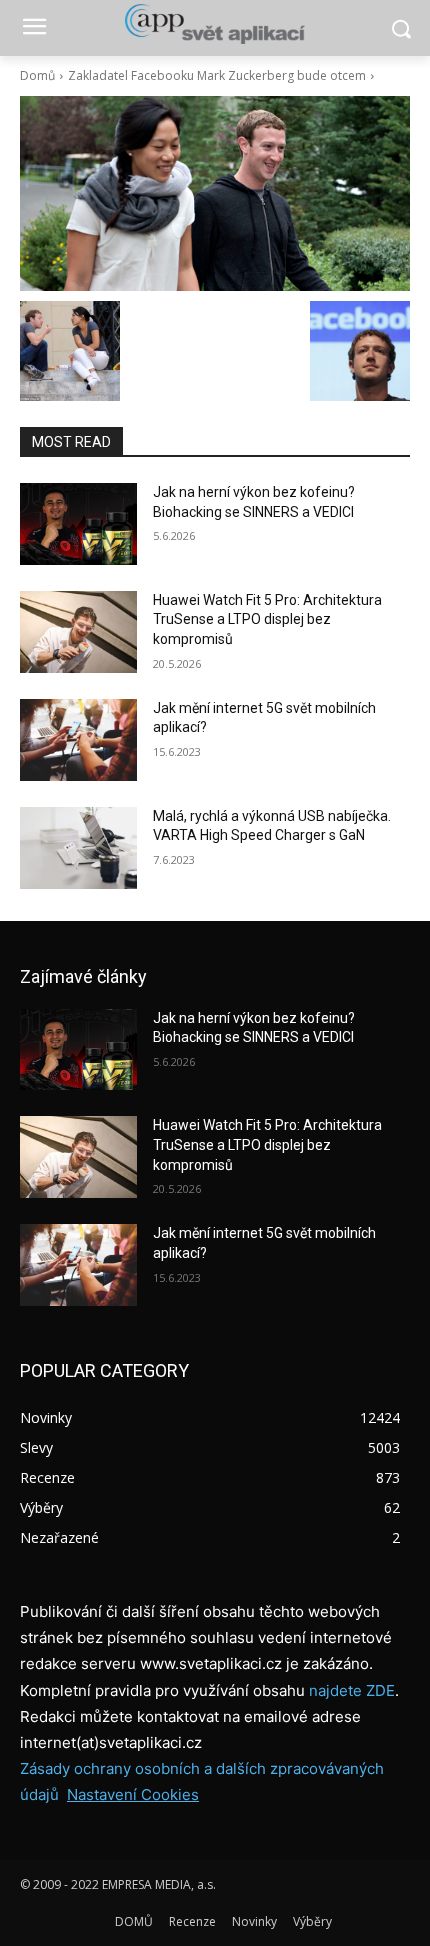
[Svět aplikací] (215, 24)
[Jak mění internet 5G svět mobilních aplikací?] (78, 740)
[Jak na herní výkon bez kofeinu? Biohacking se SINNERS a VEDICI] (78, 524)
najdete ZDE (352, 1690)
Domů (37, 75)
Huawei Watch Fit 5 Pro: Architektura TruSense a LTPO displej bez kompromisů (267, 619)
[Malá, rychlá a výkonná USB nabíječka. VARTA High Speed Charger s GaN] (78, 848)
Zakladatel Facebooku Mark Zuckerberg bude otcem (217, 75)
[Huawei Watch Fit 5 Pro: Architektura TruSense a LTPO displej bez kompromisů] (78, 632)
